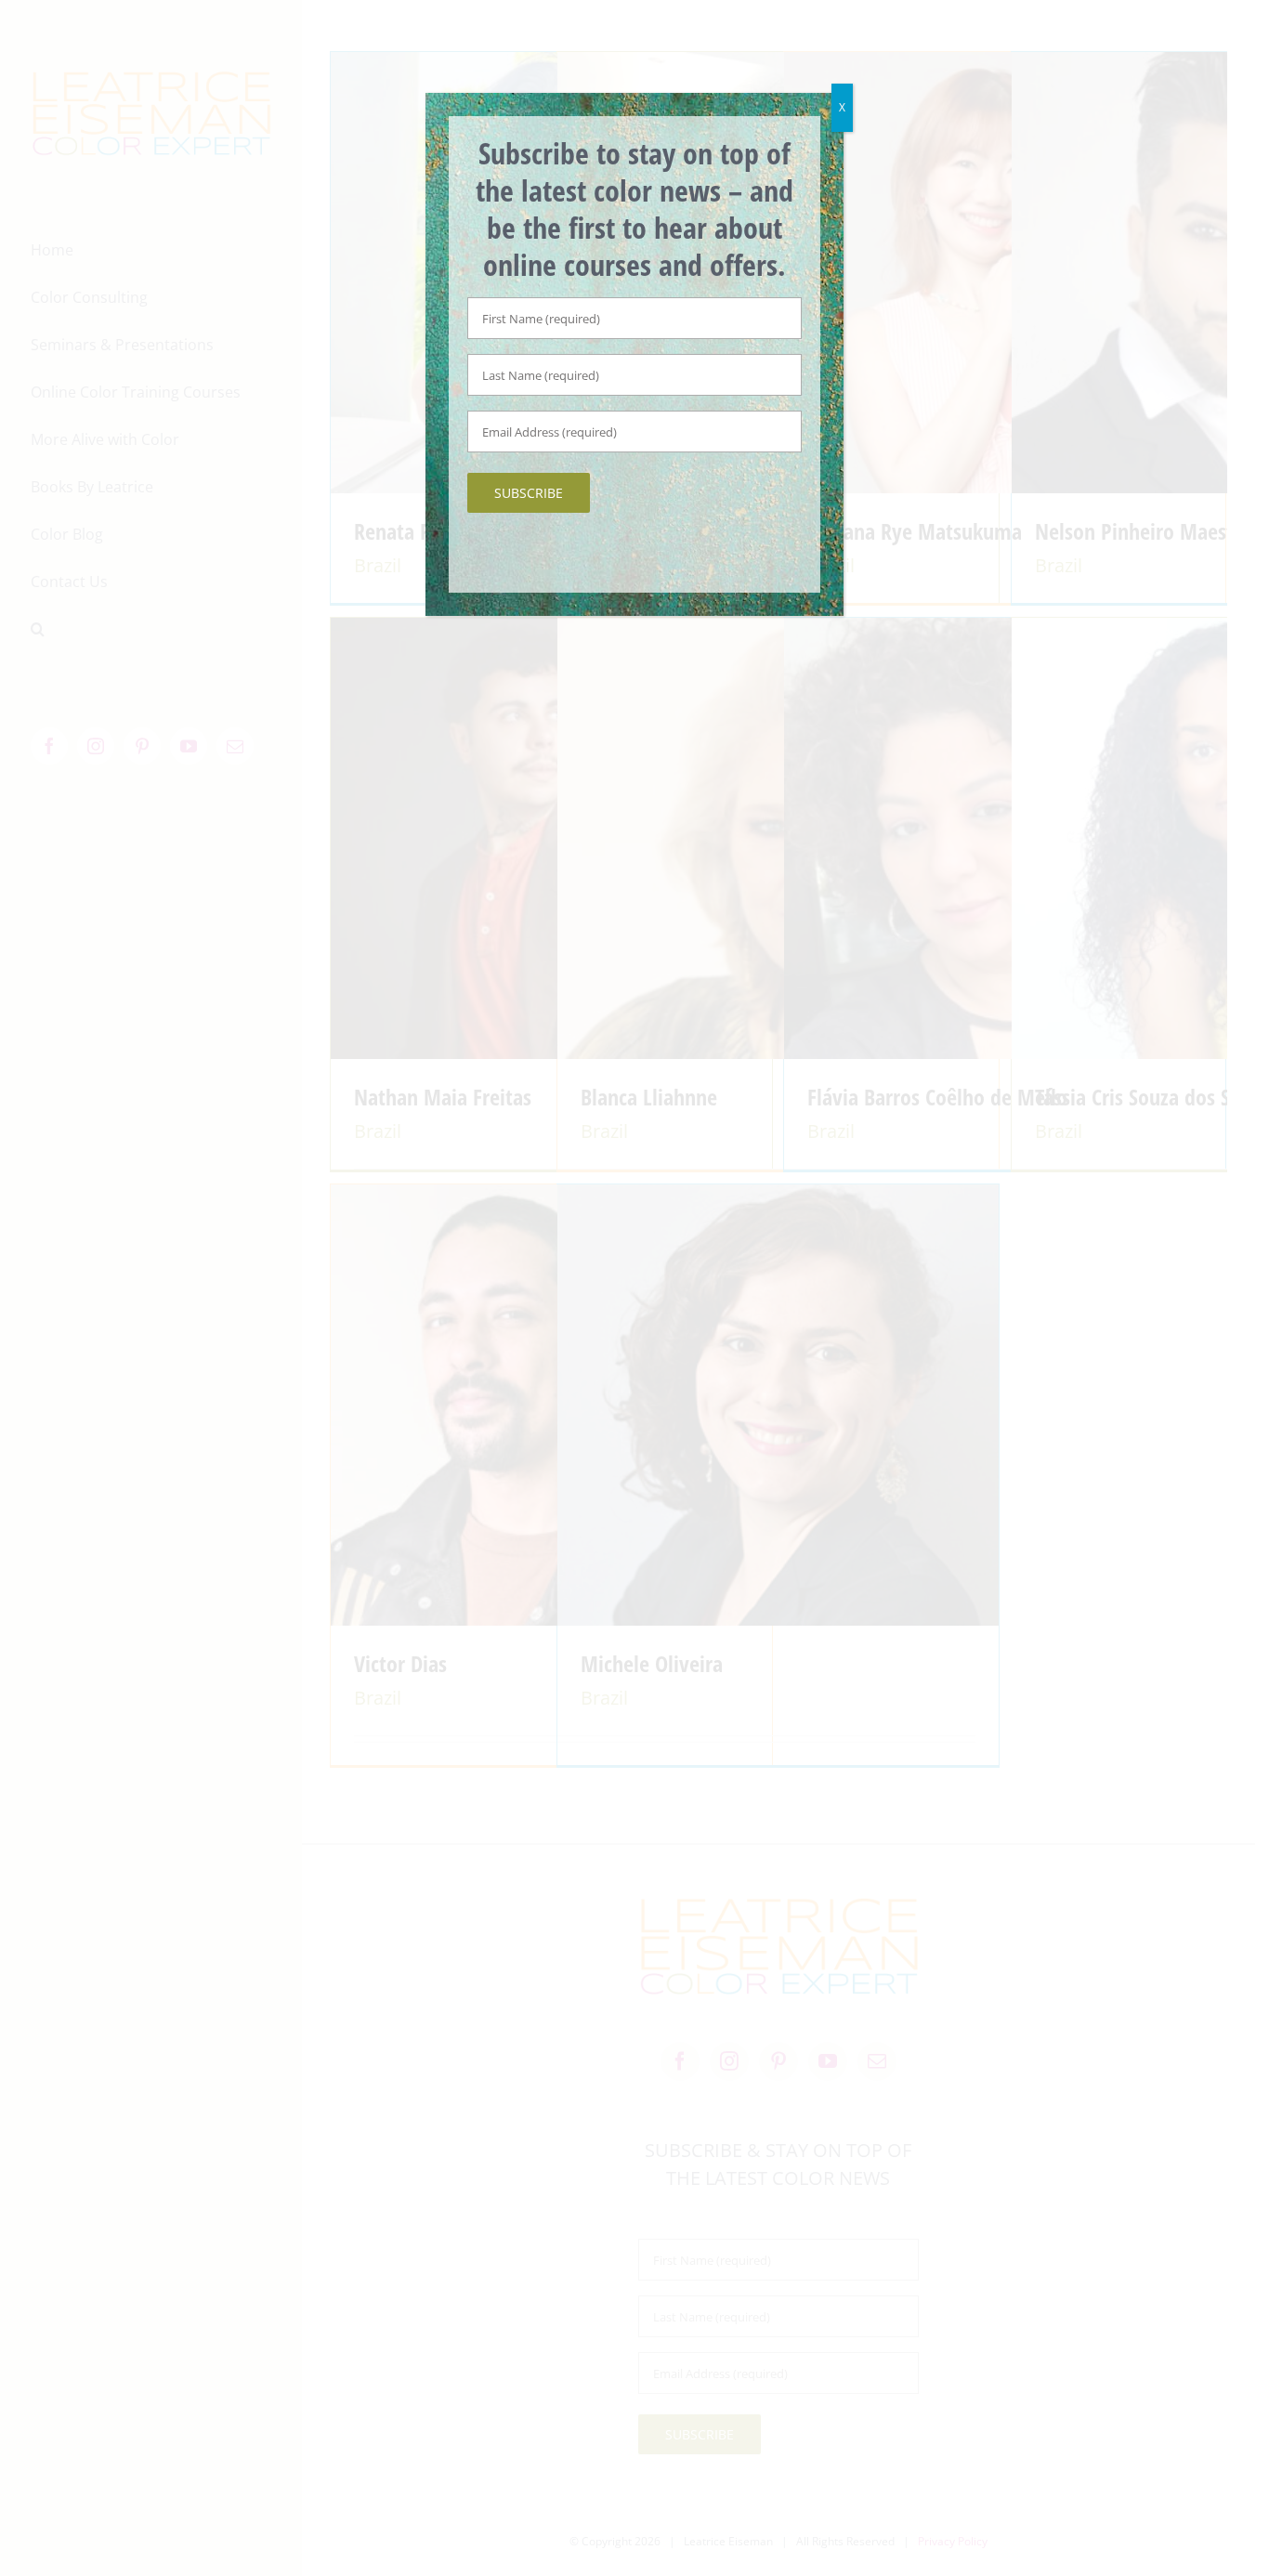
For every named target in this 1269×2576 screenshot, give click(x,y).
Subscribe (529, 493)
